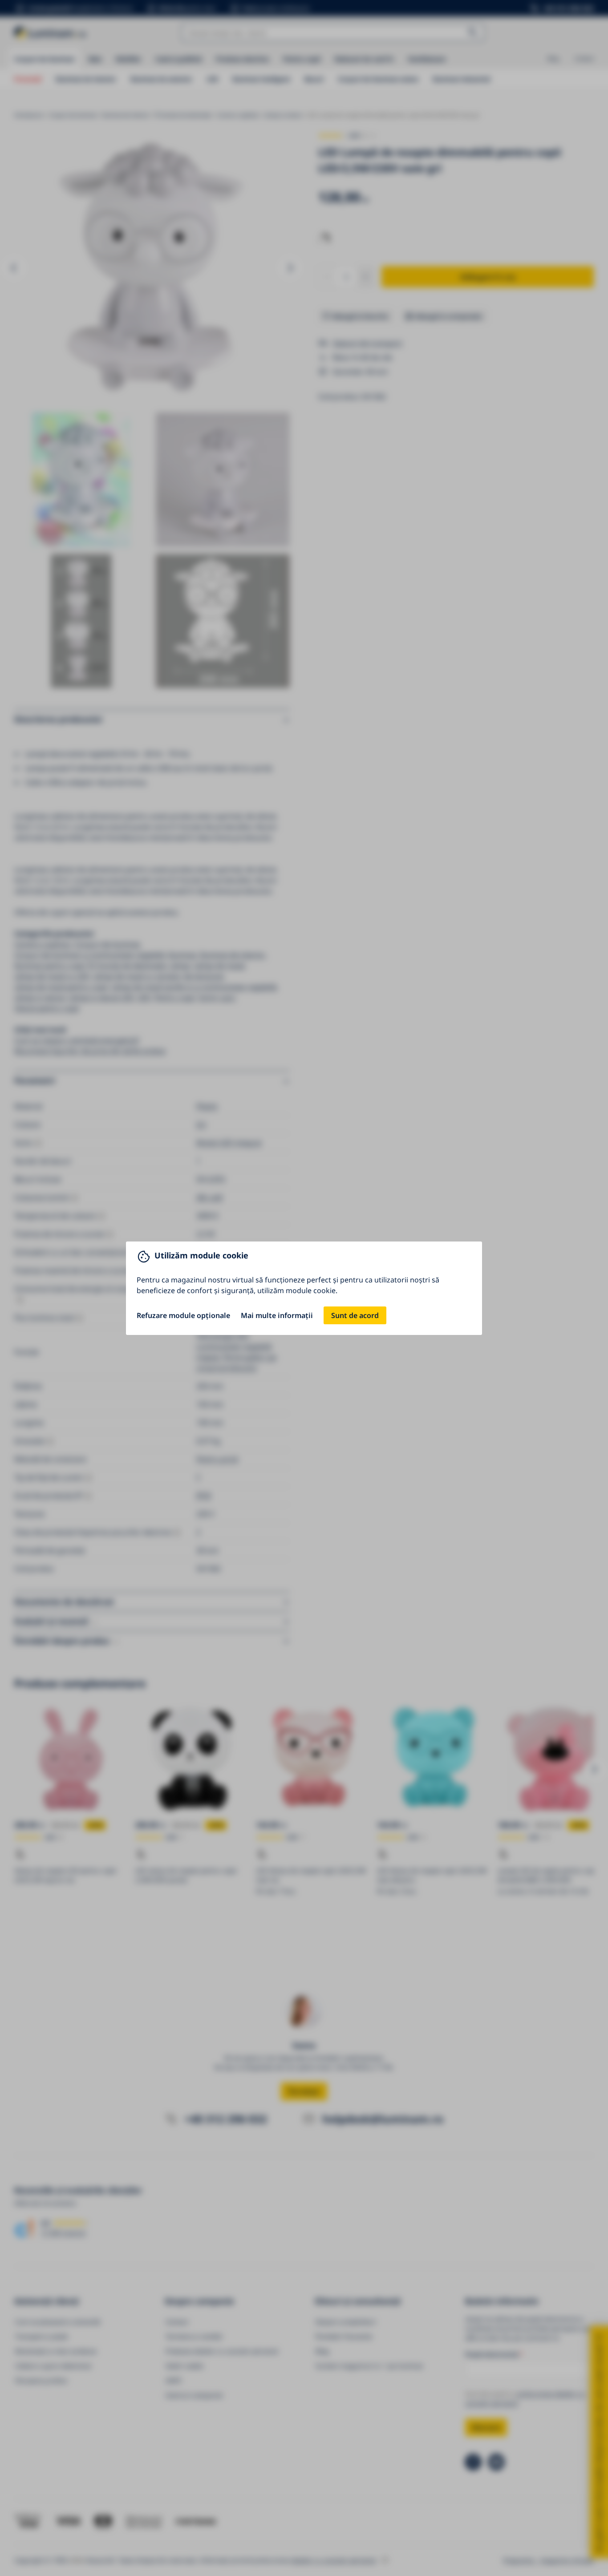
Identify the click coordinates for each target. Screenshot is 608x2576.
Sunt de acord (355, 1315)
